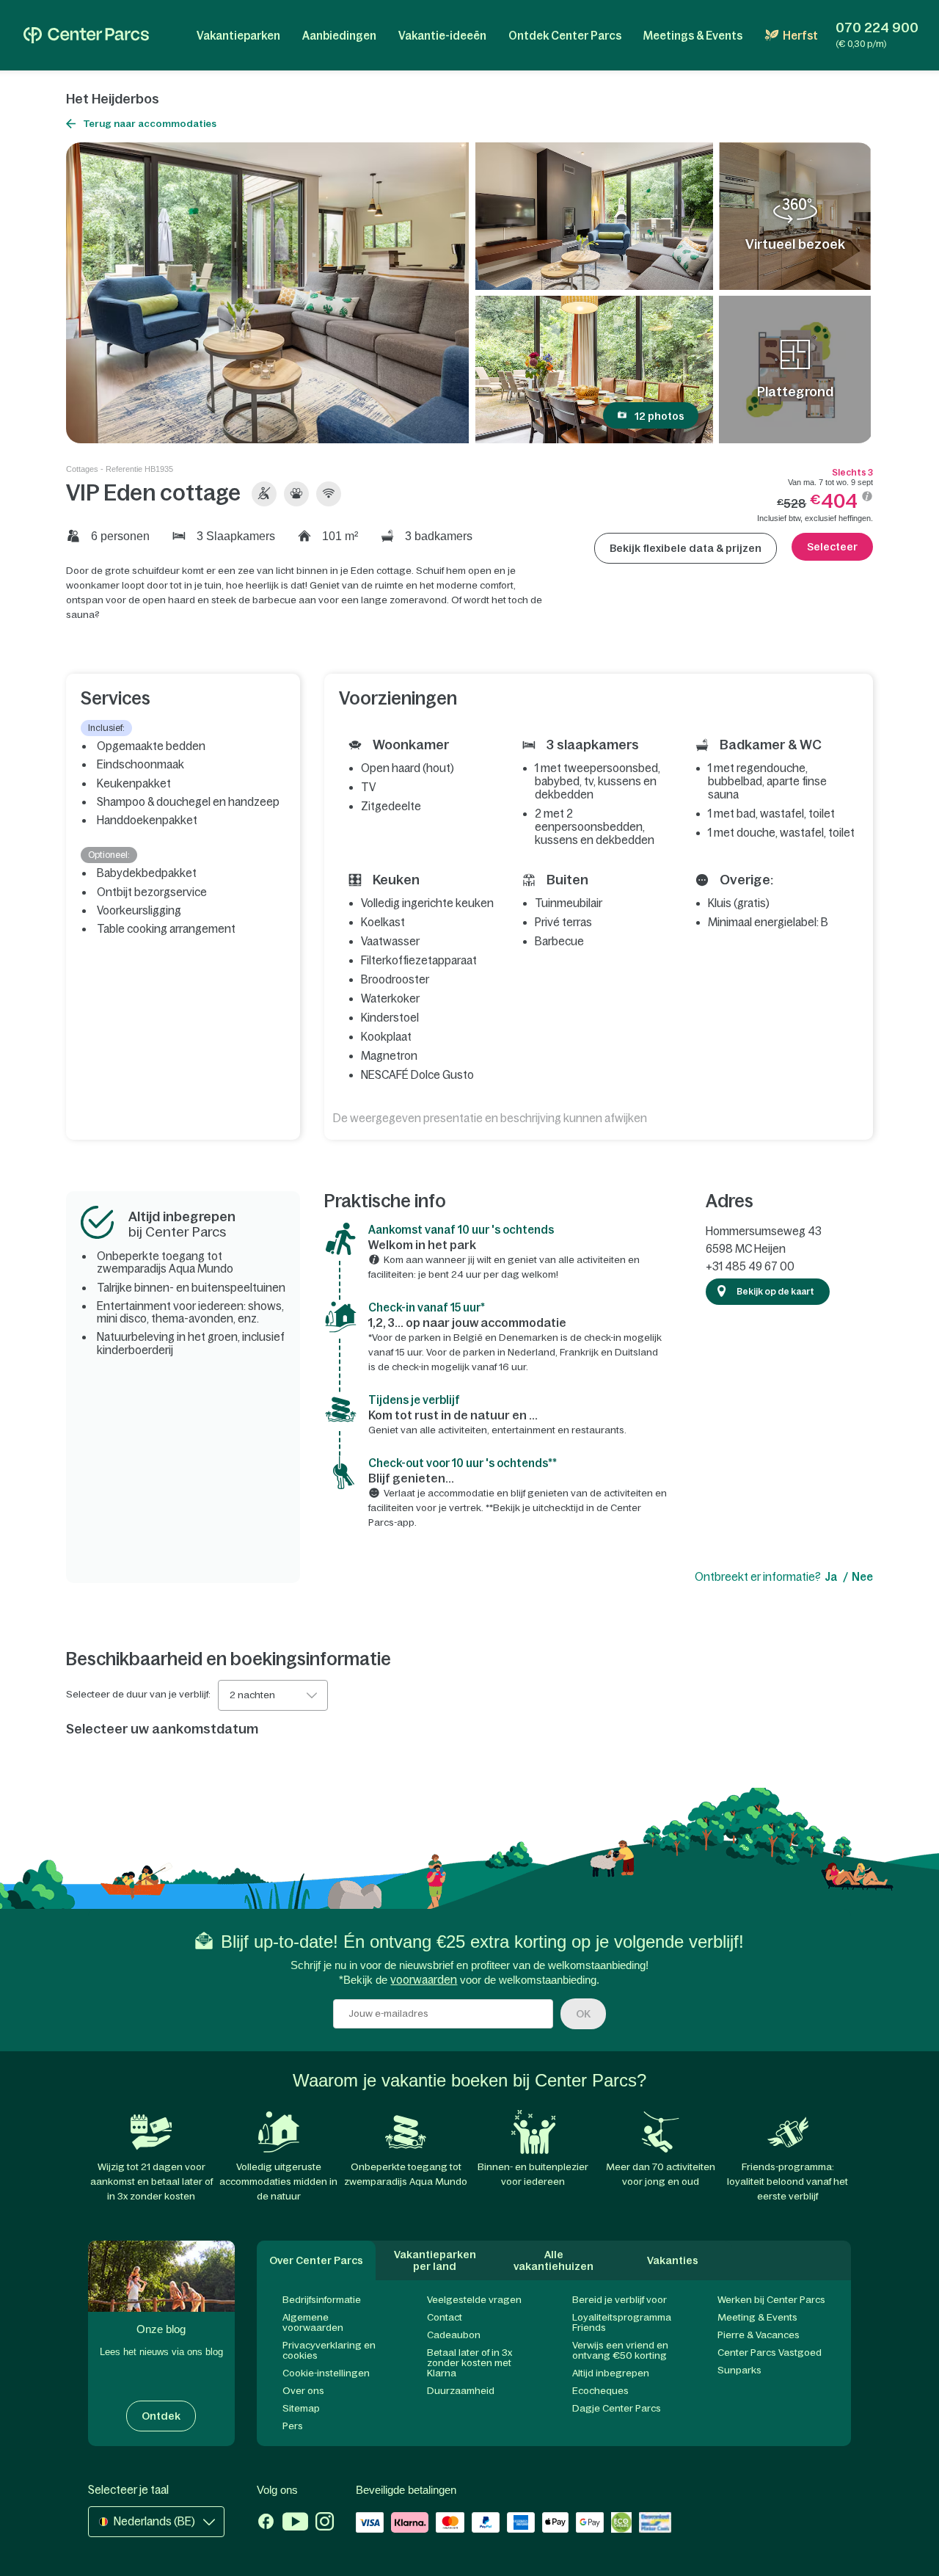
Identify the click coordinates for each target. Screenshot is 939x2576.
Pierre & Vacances (759, 2335)
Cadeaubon (454, 2335)
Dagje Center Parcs (617, 2408)
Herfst (800, 36)
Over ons (303, 2391)
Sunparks (739, 2370)
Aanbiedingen (339, 36)
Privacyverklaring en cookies (329, 2350)
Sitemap (301, 2408)
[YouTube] (295, 2523)
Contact (445, 2317)
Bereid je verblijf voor (620, 2300)
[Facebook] (266, 2523)
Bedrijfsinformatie (322, 2300)
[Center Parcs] (86, 35)
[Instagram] (325, 2523)
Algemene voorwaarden (313, 2322)
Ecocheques (600, 2391)
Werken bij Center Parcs (771, 2300)
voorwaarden (424, 1980)
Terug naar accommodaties (150, 124)
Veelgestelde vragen (474, 2300)
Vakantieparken (238, 36)
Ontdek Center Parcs (565, 36)
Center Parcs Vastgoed (770, 2353)
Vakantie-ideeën (442, 36)
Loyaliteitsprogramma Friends (622, 2322)
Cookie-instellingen (326, 2373)
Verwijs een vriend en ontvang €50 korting (620, 2350)
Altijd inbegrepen (611, 2373)
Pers (293, 2426)
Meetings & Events (693, 36)
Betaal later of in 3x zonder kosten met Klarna (469, 2363)
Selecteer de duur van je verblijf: (138, 1695)
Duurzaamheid (461, 2391)
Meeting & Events (757, 2317)
